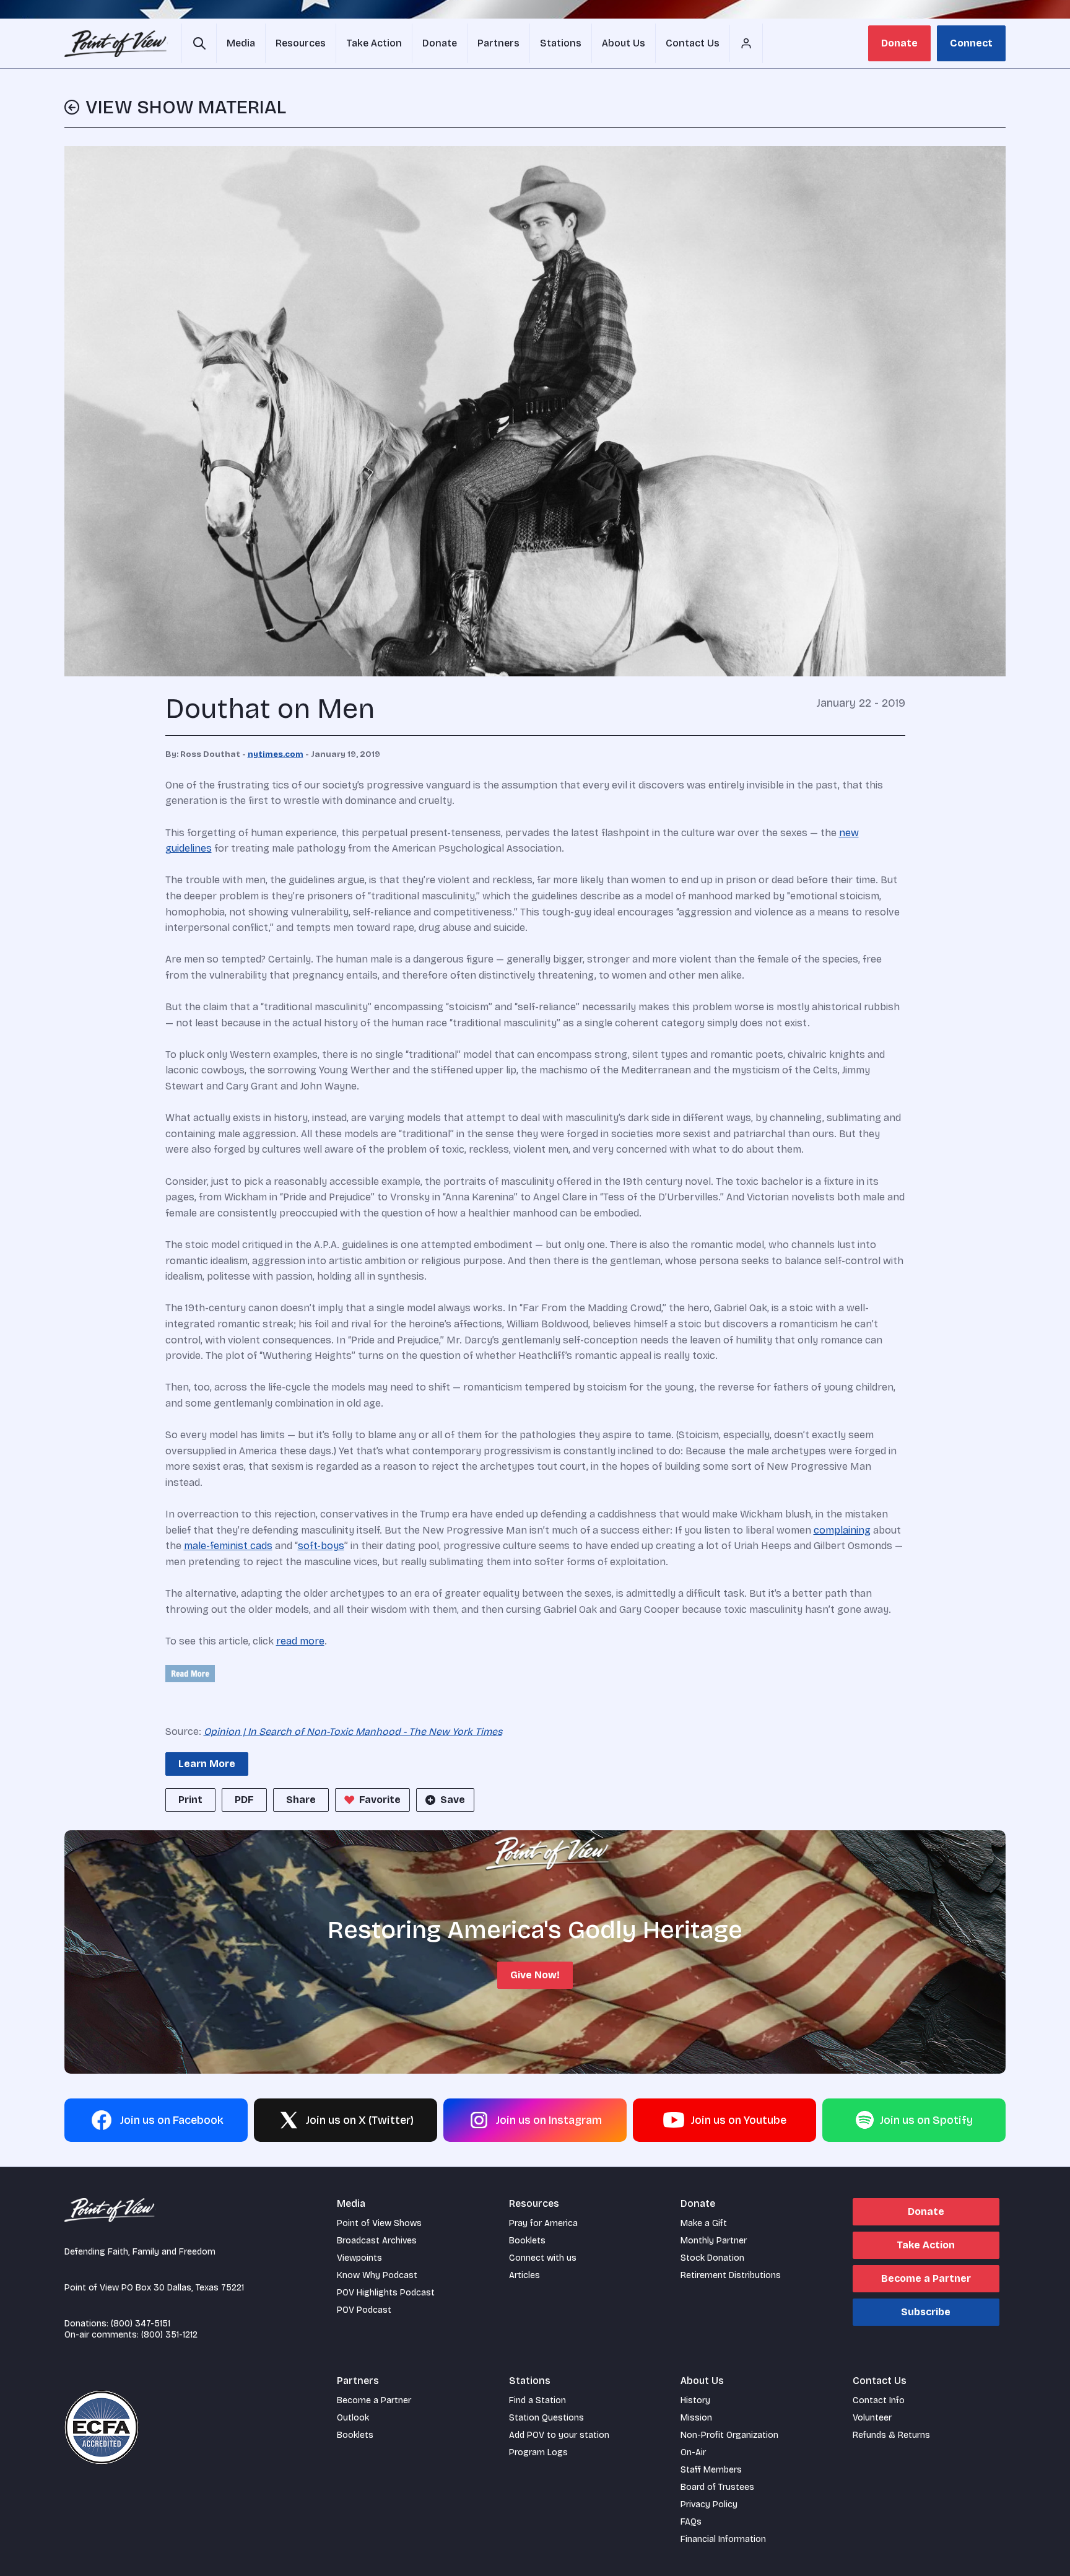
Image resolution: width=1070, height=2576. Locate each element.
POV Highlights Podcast (386, 2293)
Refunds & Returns (891, 2435)
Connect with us (543, 2258)
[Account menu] (746, 43)
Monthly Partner (714, 2241)
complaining (842, 1530)
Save (453, 1800)
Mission (696, 2418)
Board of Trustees (717, 2487)
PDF (244, 1800)
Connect (971, 43)
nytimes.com (276, 754)
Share (301, 1800)
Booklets (527, 2241)
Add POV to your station (559, 2435)
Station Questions (546, 2418)
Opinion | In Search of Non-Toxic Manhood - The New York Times (353, 1731)
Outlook (353, 2418)
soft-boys (321, 1546)
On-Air (693, 2452)
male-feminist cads (228, 1546)
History (695, 2400)
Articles (524, 2275)
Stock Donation (712, 2258)
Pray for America (543, 2223)
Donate (899, 43)
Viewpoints (359, 2258)
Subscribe (926, 2312)
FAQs (691, 2522)
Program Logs (538, 2452)
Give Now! (535, 1975)
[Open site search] (199, 43)
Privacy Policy (709, 2504)
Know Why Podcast (377, 2275)
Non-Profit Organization (729, 2435)
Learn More (207, 1764)
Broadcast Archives (377, 2241)
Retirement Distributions (731, 2275)
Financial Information (723, 2539)
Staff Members (711, 2470)
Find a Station (537, 2400)
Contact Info (879, 2400)
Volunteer (872, 2418)
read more (300, 1641)
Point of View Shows (379, 2223)
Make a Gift (704, 2223)
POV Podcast (364, 2310)
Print (190, 1800)
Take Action (926, 2245)
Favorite (380, 1800)
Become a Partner (926, 2278)
